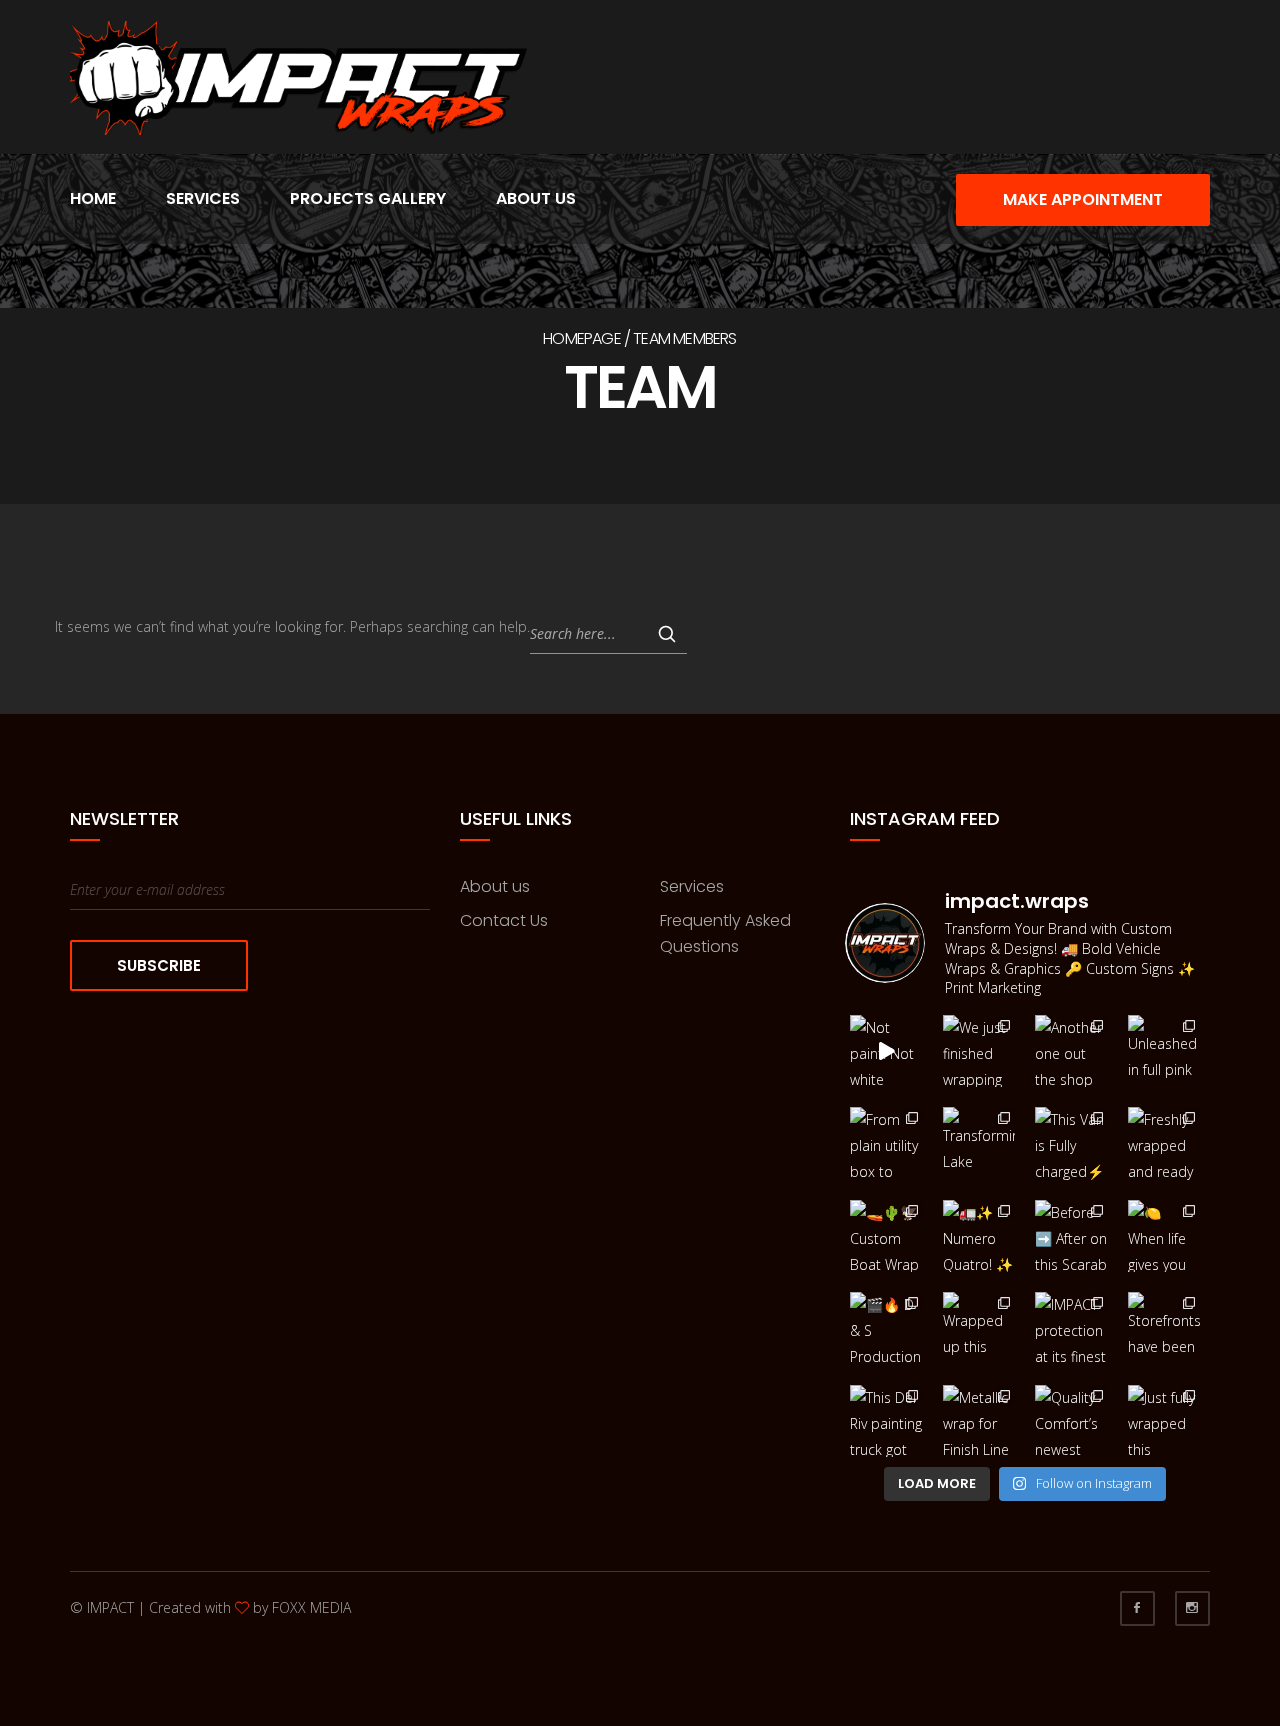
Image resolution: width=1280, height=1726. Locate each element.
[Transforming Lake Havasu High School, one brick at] (979, 1143)
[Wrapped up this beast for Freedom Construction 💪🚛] (979, 1328)
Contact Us (504, 920)
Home (93, 198)
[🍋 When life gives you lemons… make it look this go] (1164, 1236)
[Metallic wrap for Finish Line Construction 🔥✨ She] (979, 1421)
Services (203, 198)
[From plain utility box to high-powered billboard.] (886, 1143)
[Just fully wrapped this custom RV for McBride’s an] (1164, 1421)
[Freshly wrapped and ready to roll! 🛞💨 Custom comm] (1164, 1143)
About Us (536, 198)
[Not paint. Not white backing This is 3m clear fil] (886, 1051)
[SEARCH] (667, 634)
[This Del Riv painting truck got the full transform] (886, 1421)
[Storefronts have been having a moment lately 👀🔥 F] (1164, 1328)
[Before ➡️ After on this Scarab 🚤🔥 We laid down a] (1071, 1236)
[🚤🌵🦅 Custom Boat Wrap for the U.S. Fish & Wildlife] (886, 1236)
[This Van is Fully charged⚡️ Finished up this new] (1071, 1143)
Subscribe (159, 965)
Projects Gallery (368, 198)
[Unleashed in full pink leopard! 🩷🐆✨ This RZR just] (1164, 1051)
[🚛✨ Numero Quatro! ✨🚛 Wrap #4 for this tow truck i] (979, 1236)
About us (495, 886)
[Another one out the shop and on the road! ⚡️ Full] (1071, 1051)
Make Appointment (1083, 199)
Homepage (582, 338)
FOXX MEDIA (311, 1607)
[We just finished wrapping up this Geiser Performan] (979, 1051)
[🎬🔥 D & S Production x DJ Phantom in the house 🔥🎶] (886, 1328)
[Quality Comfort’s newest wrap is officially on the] (1071, 1421)
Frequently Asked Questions (725, 933)
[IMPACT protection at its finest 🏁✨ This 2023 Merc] (1071, 1328)
